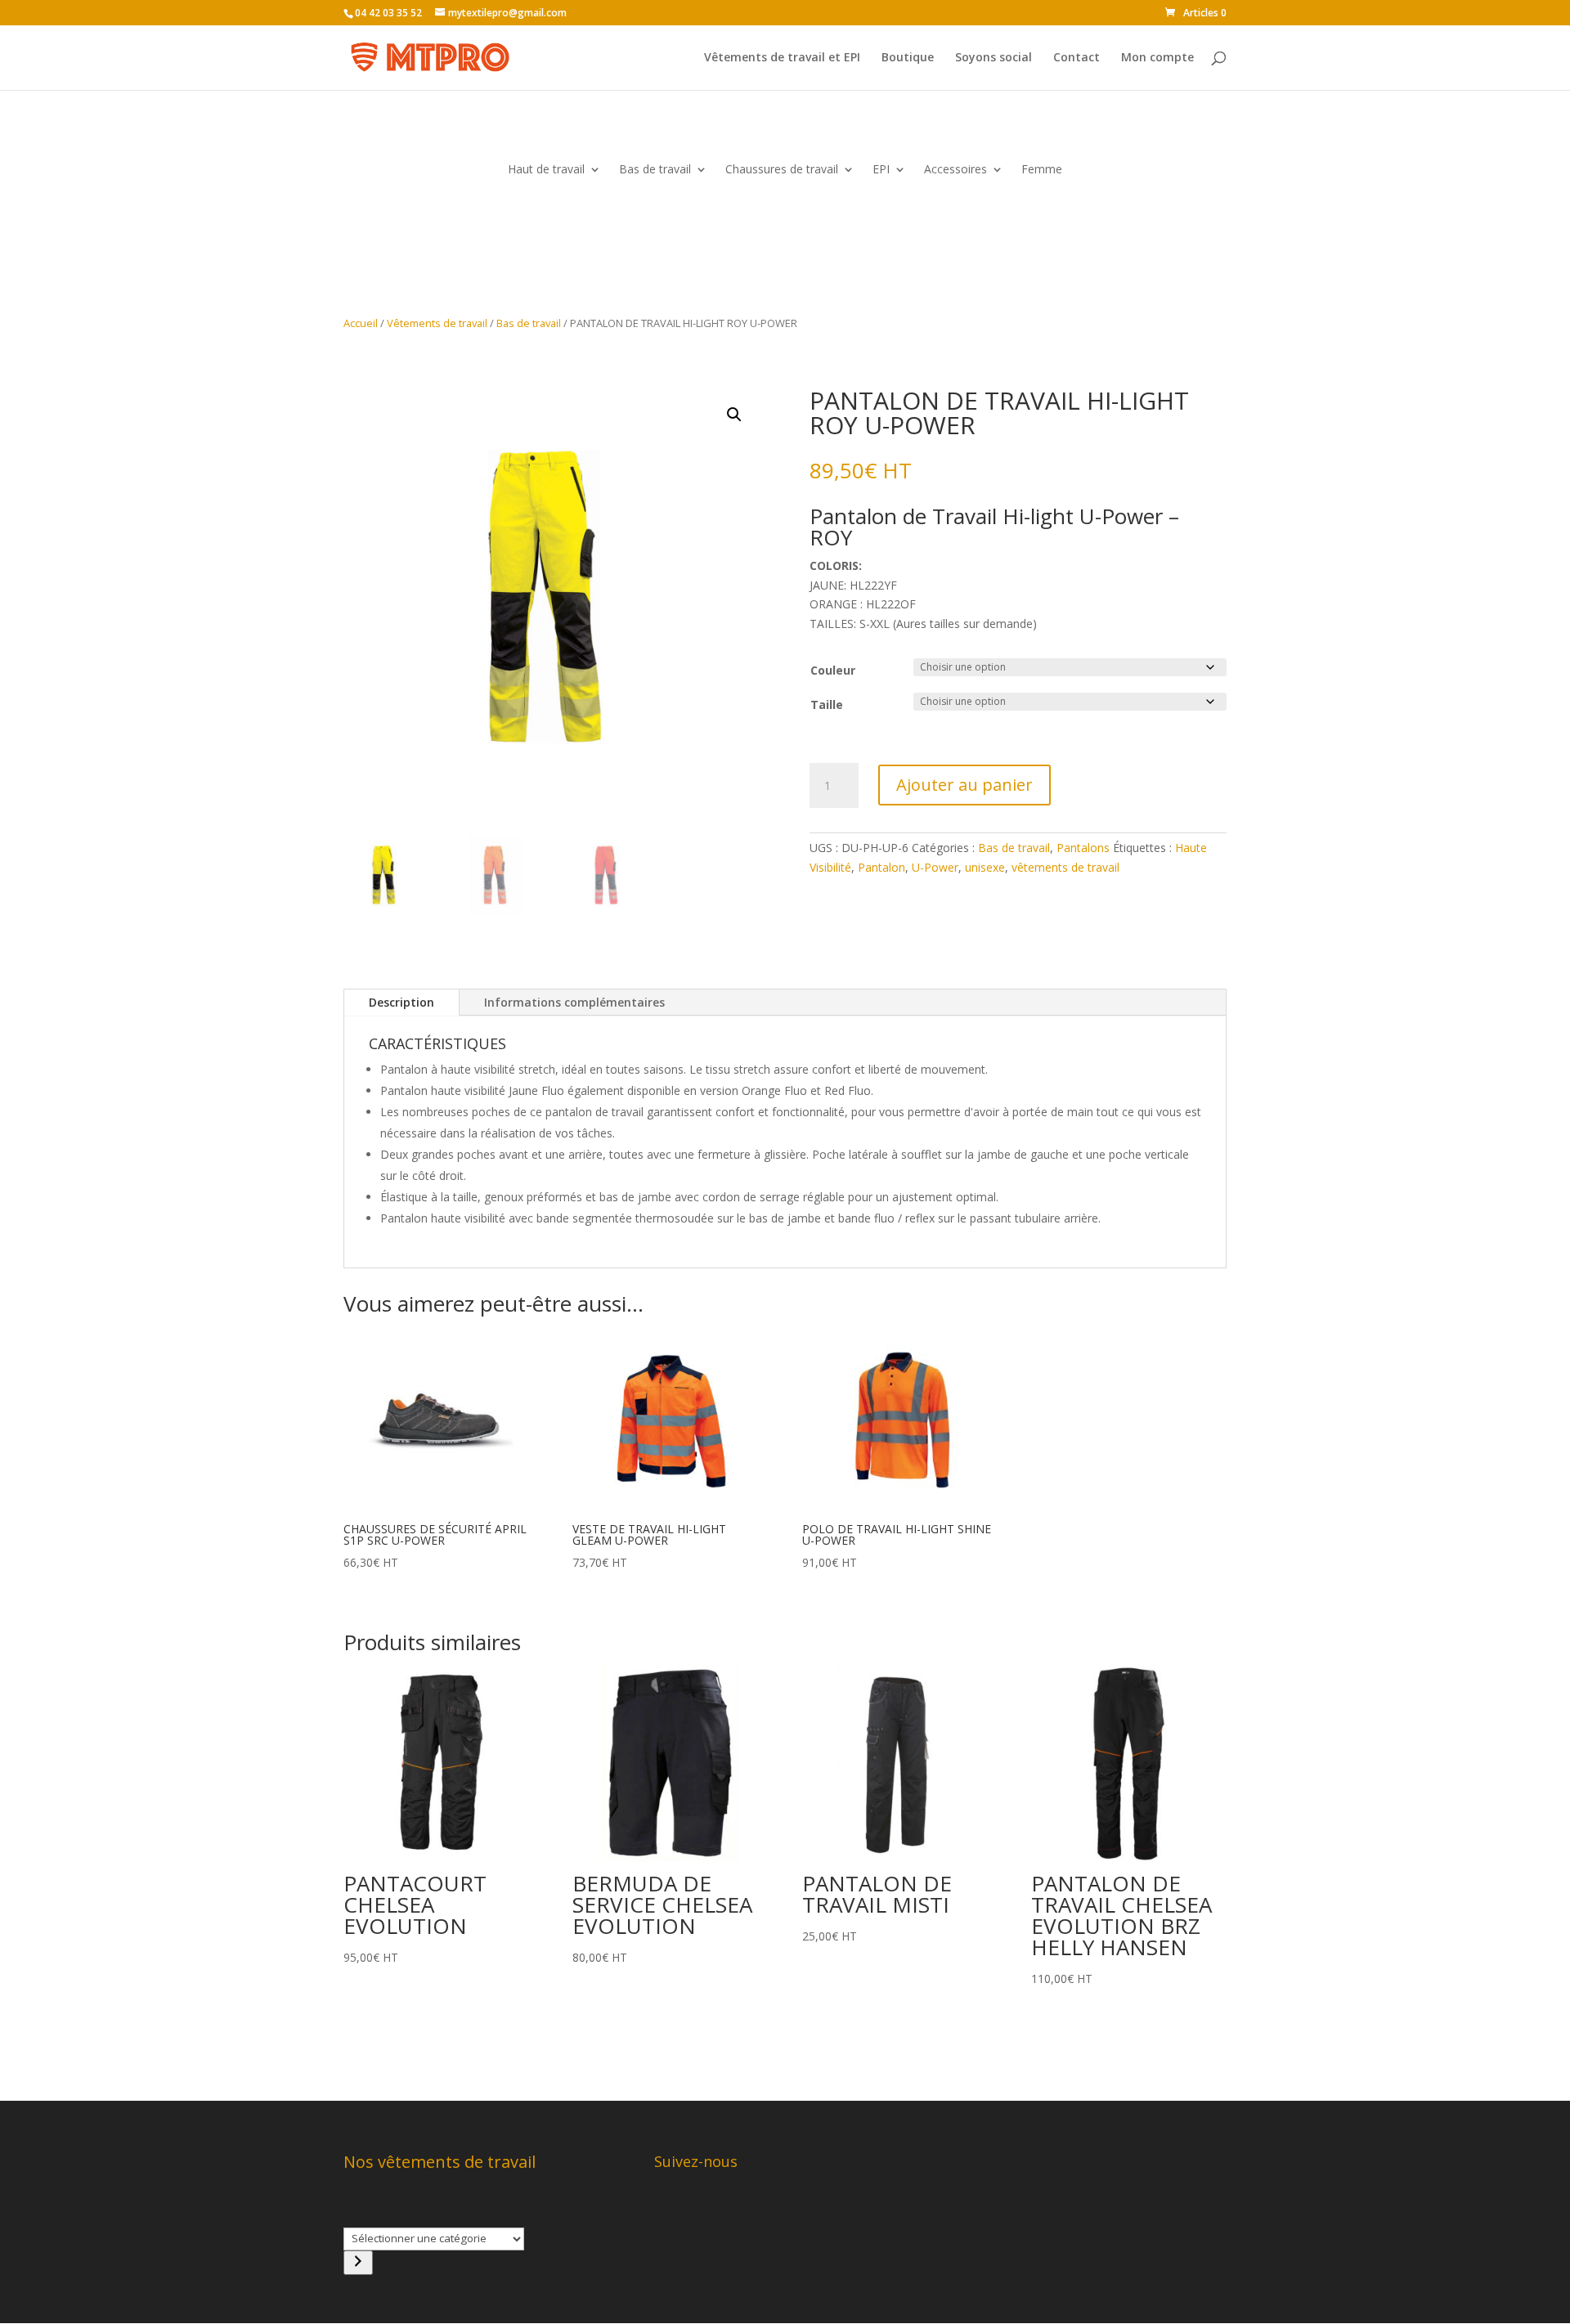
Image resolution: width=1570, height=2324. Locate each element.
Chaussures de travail (782, 170)
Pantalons (1083, 848)
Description (401, 1002)
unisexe (985, 867)
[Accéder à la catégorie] (358, 2263)
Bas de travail (655, 170)
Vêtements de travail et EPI (782, 58)
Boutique (908, 58)
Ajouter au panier (964, 785)
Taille (827, 704)
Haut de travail (546, 170)
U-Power (935, 867)
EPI (881, 170)
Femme (1042, 170)
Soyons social (994, 58)
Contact (1077, 58)
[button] (734, 415)
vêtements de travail (1065, 867)
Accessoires (955, 170)
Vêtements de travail (437, 323)
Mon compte (1157, 58)
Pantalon (881, 867)
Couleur (833, 670)
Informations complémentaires (574, 1002)
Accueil (361, 323)
